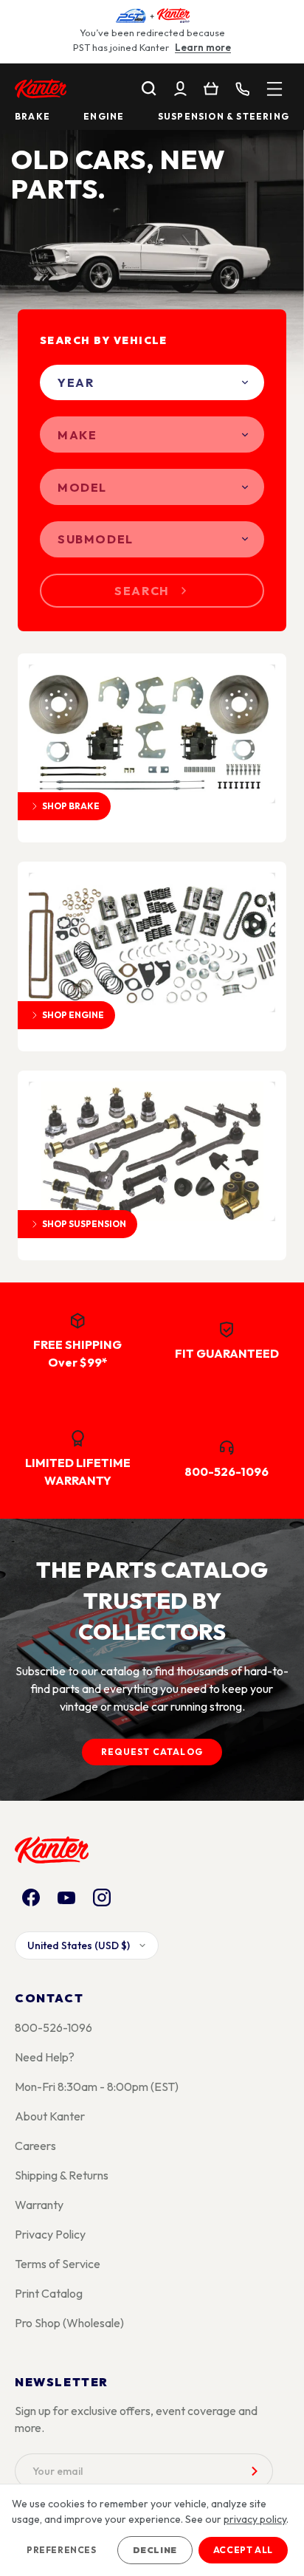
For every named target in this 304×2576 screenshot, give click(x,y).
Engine (104, 117)
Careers (35, 2146)
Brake (32, 117)
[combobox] (152, 383)
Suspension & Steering (224, 117)
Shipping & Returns (62, 2175)
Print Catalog (49, 2293)
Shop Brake (71, 806)
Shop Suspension (84, 1224)
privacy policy (255, 2519)
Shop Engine (73, 1015)
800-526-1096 (53, 2027)
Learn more (203, 47)
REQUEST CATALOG (152, 1752)
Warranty (39, 2205)
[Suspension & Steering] (152, 1151)
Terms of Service (58, 2264)
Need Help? (45, 2057)
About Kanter (50, 2116)
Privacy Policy (50, 2234)
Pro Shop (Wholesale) (69, 2323)
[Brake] (152, 734)
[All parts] (274, 89)
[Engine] (152, 942)
